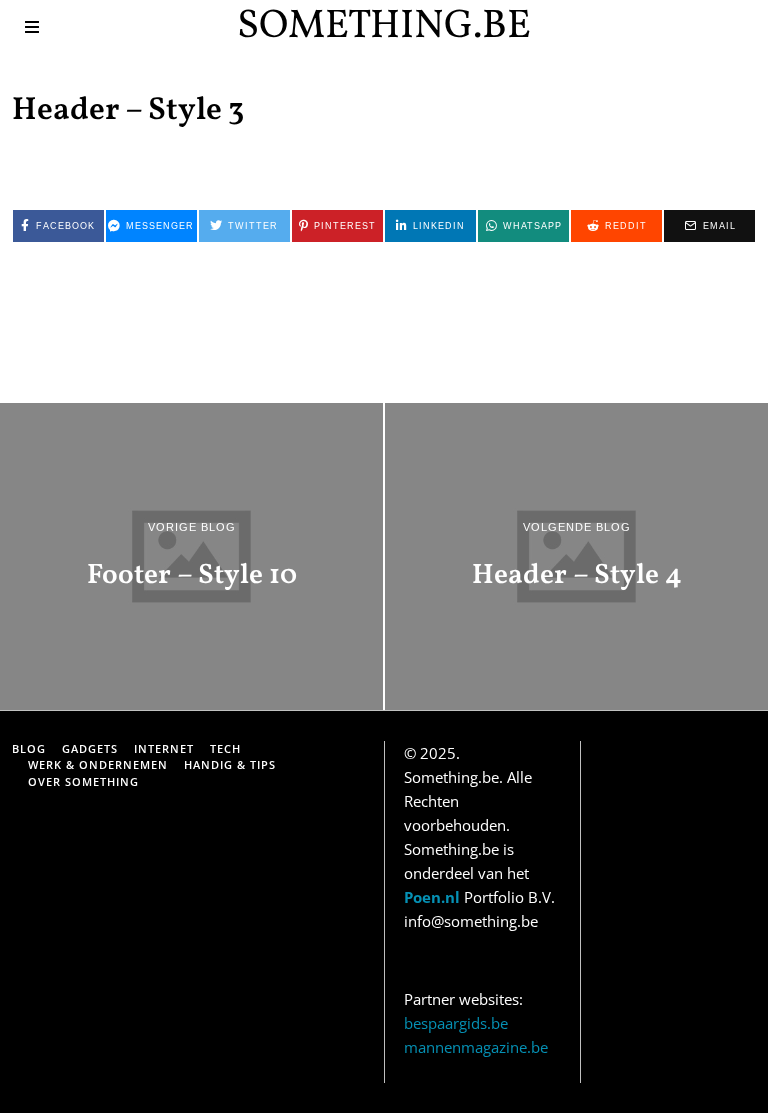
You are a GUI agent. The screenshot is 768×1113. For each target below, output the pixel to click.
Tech (225, 748)
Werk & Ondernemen (98, 764)
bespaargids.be (456, 1023)
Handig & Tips (230, 764)
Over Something (83, 781)
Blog (29, 748)
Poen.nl (432, 897)
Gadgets (90, 748)
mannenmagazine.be (476, 1047)
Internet (164, 748)
